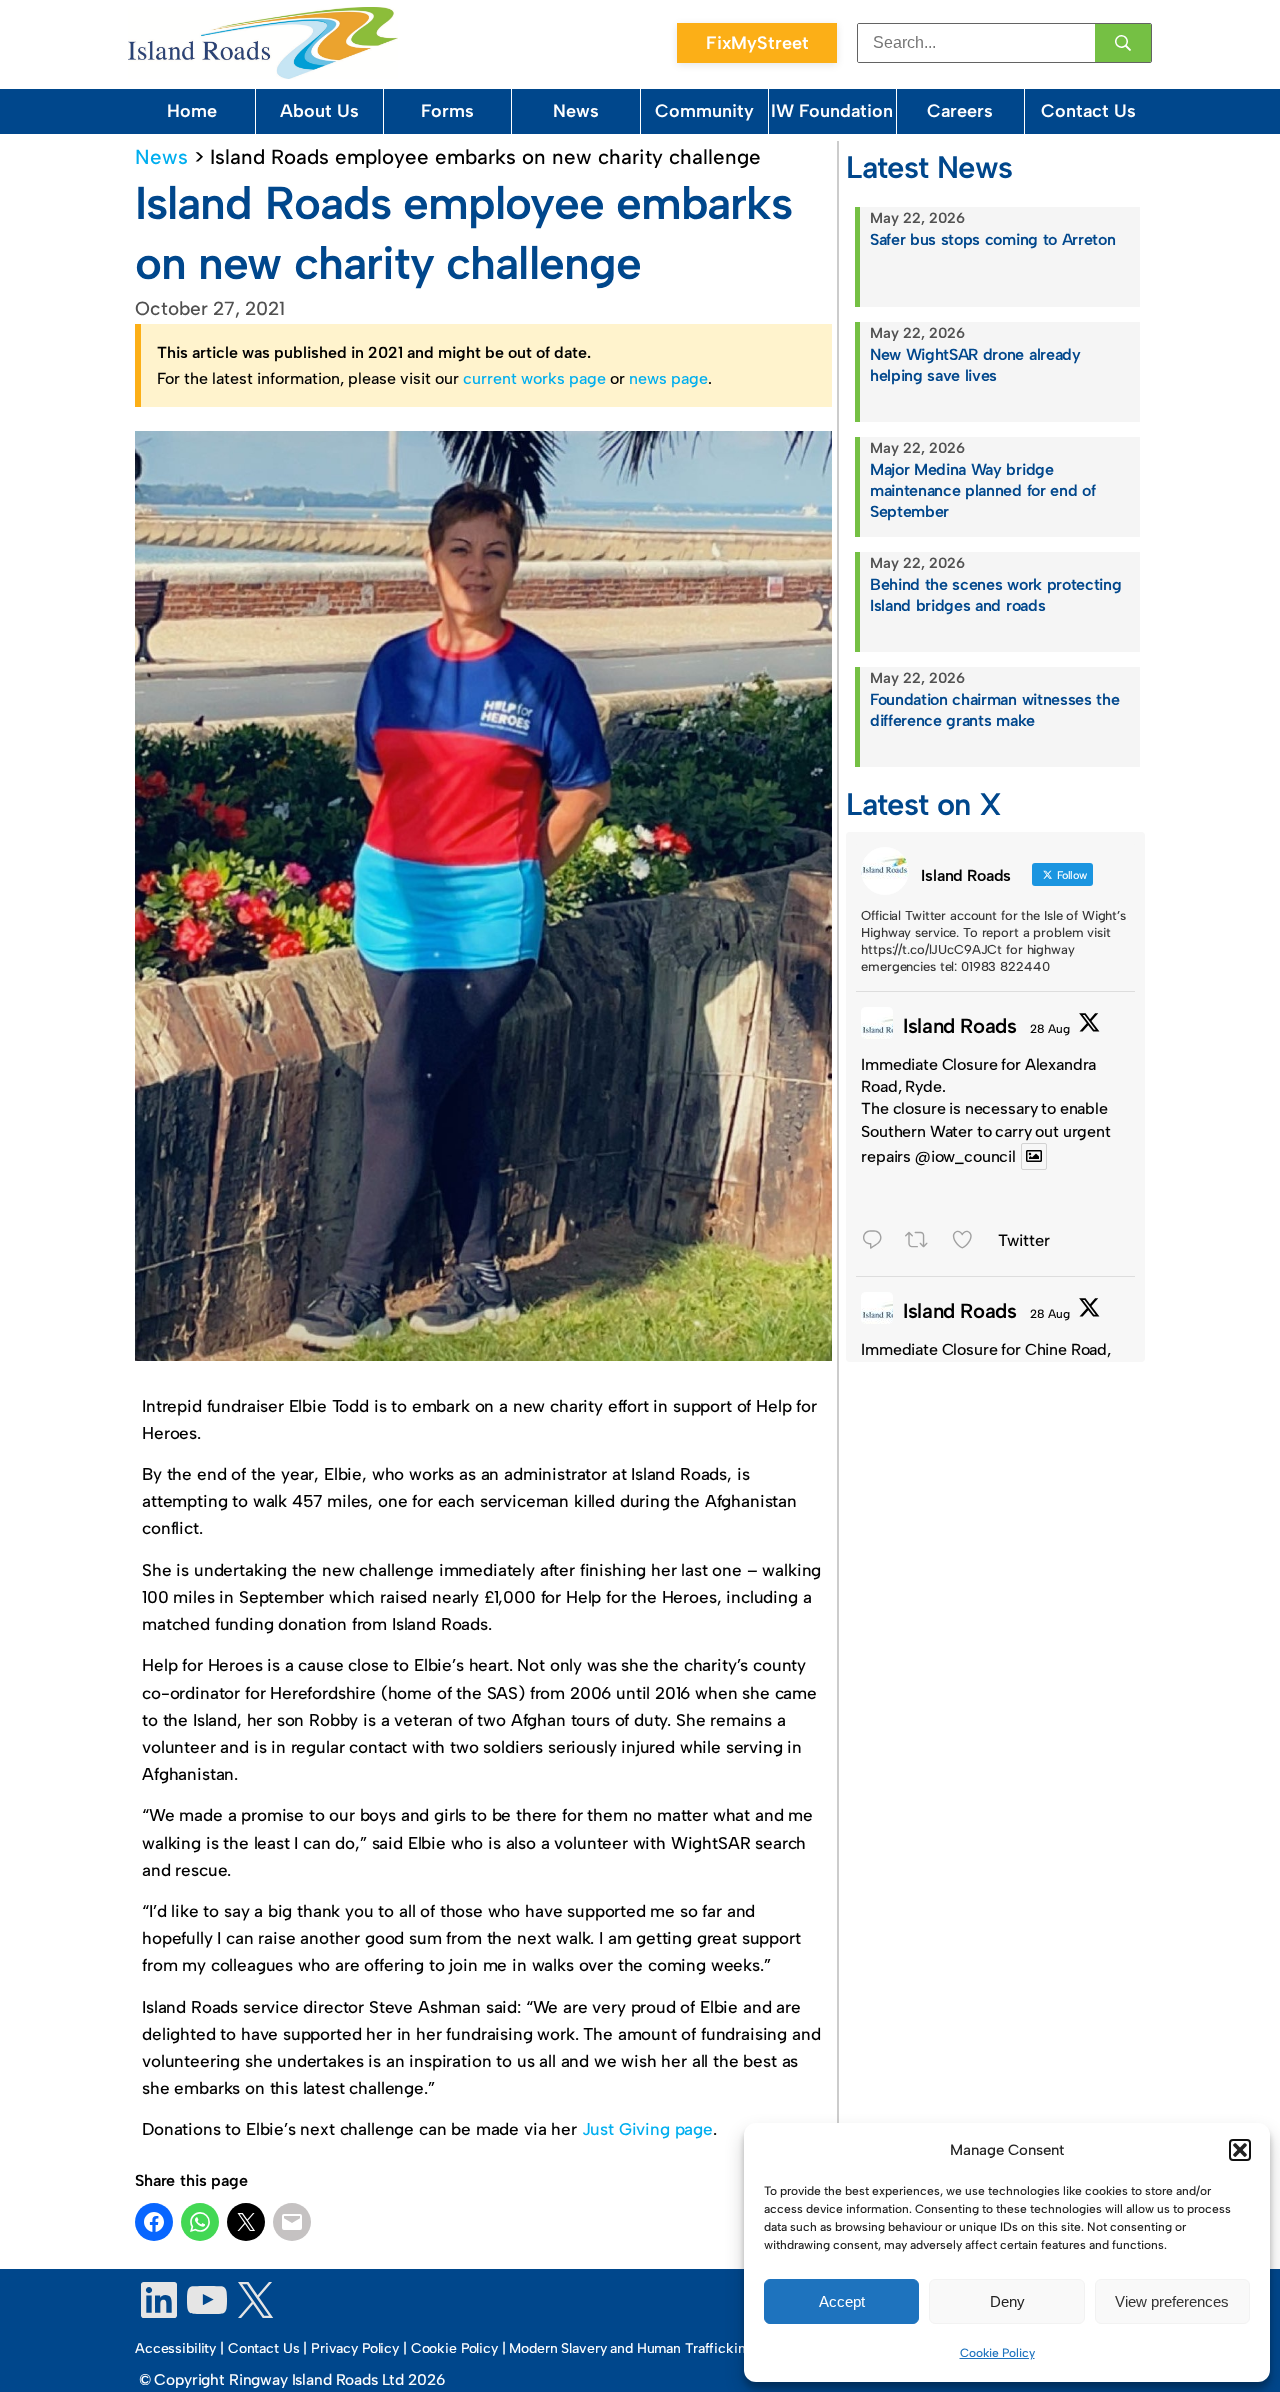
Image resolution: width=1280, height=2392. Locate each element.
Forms (447, 111)
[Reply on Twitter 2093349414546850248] (878, 1242)
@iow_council (965, 1156)
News (576, 111)
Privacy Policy (355, 2348)
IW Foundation (832, 111)
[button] (1240, 2150)
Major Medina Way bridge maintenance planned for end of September (982, 490)
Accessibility (175, 2348)
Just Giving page (647, 2129)
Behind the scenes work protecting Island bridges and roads (995, 595)
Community (704, 111)
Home (192, 111)
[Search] (1123, 43)
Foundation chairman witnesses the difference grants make (994, 710)
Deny (1007, 2301)
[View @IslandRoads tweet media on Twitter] (1034, 1156)
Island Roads (959, 1026)
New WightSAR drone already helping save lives (975, 365)
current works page (534, 378)
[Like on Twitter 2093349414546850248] (969, 1242)
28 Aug (1050, 1029)
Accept (842, 2301)
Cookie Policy (997, 2353)
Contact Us (1088, 111)
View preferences (1172, 2301)
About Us (319, 111)
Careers (960, 111)
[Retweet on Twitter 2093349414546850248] (923, 1242)
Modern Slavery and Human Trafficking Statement (665, 2348)
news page (668, 378)
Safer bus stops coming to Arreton (992, 239)
